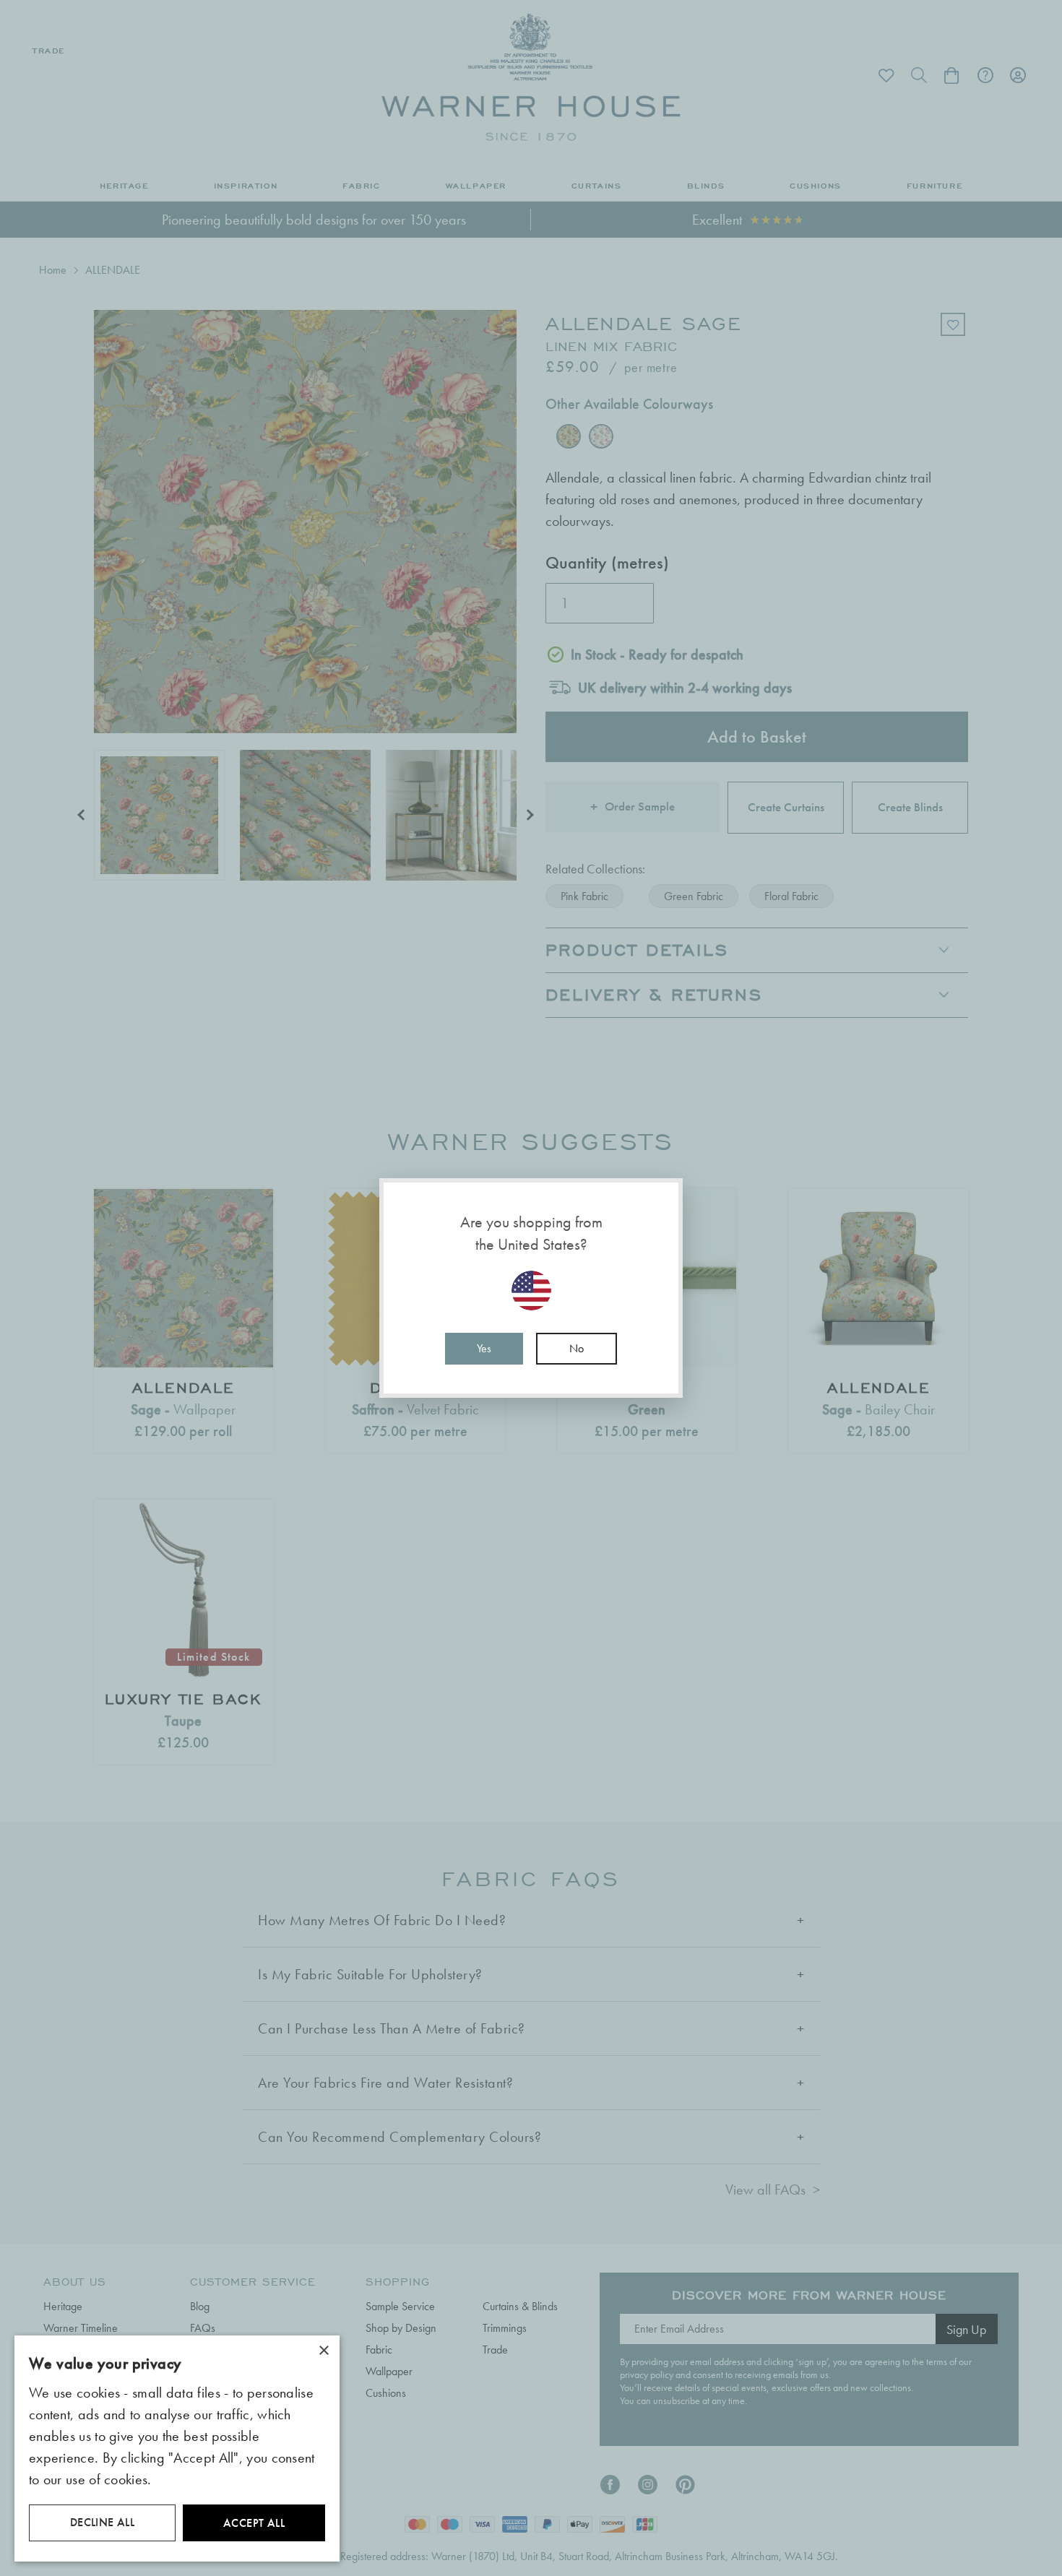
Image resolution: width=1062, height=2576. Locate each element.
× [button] (323, 2351)
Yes (484, 1348)
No (577, 1348)
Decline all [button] (102, 2522)
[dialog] (177, 2449)
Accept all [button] (254, 2523)
